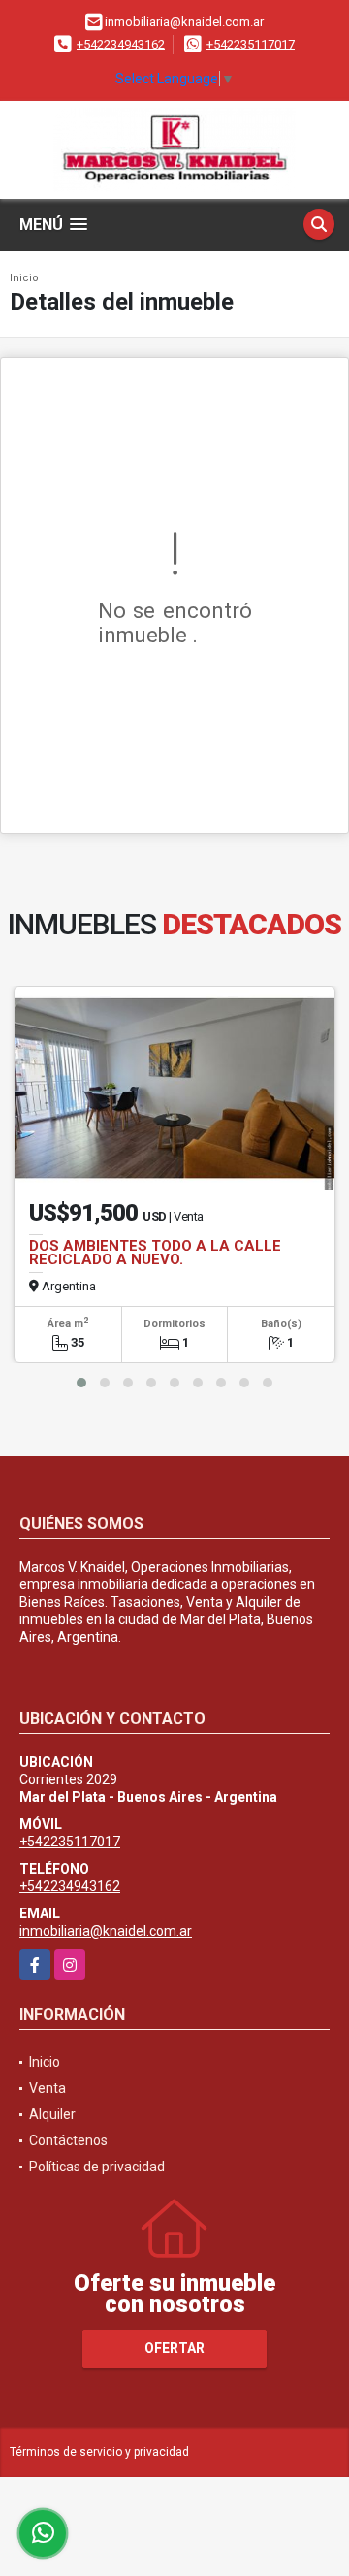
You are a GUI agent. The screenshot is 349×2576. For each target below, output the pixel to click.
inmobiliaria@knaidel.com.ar (106, 1931)
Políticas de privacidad (97, 2167)
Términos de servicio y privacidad (99, 2452)
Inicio (24, 278)
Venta (48, 2088)
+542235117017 (251, 44)
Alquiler (52, 2114)
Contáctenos (68, 2140)
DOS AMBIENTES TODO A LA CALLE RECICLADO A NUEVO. (155, 1253)
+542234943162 (121, 44)
